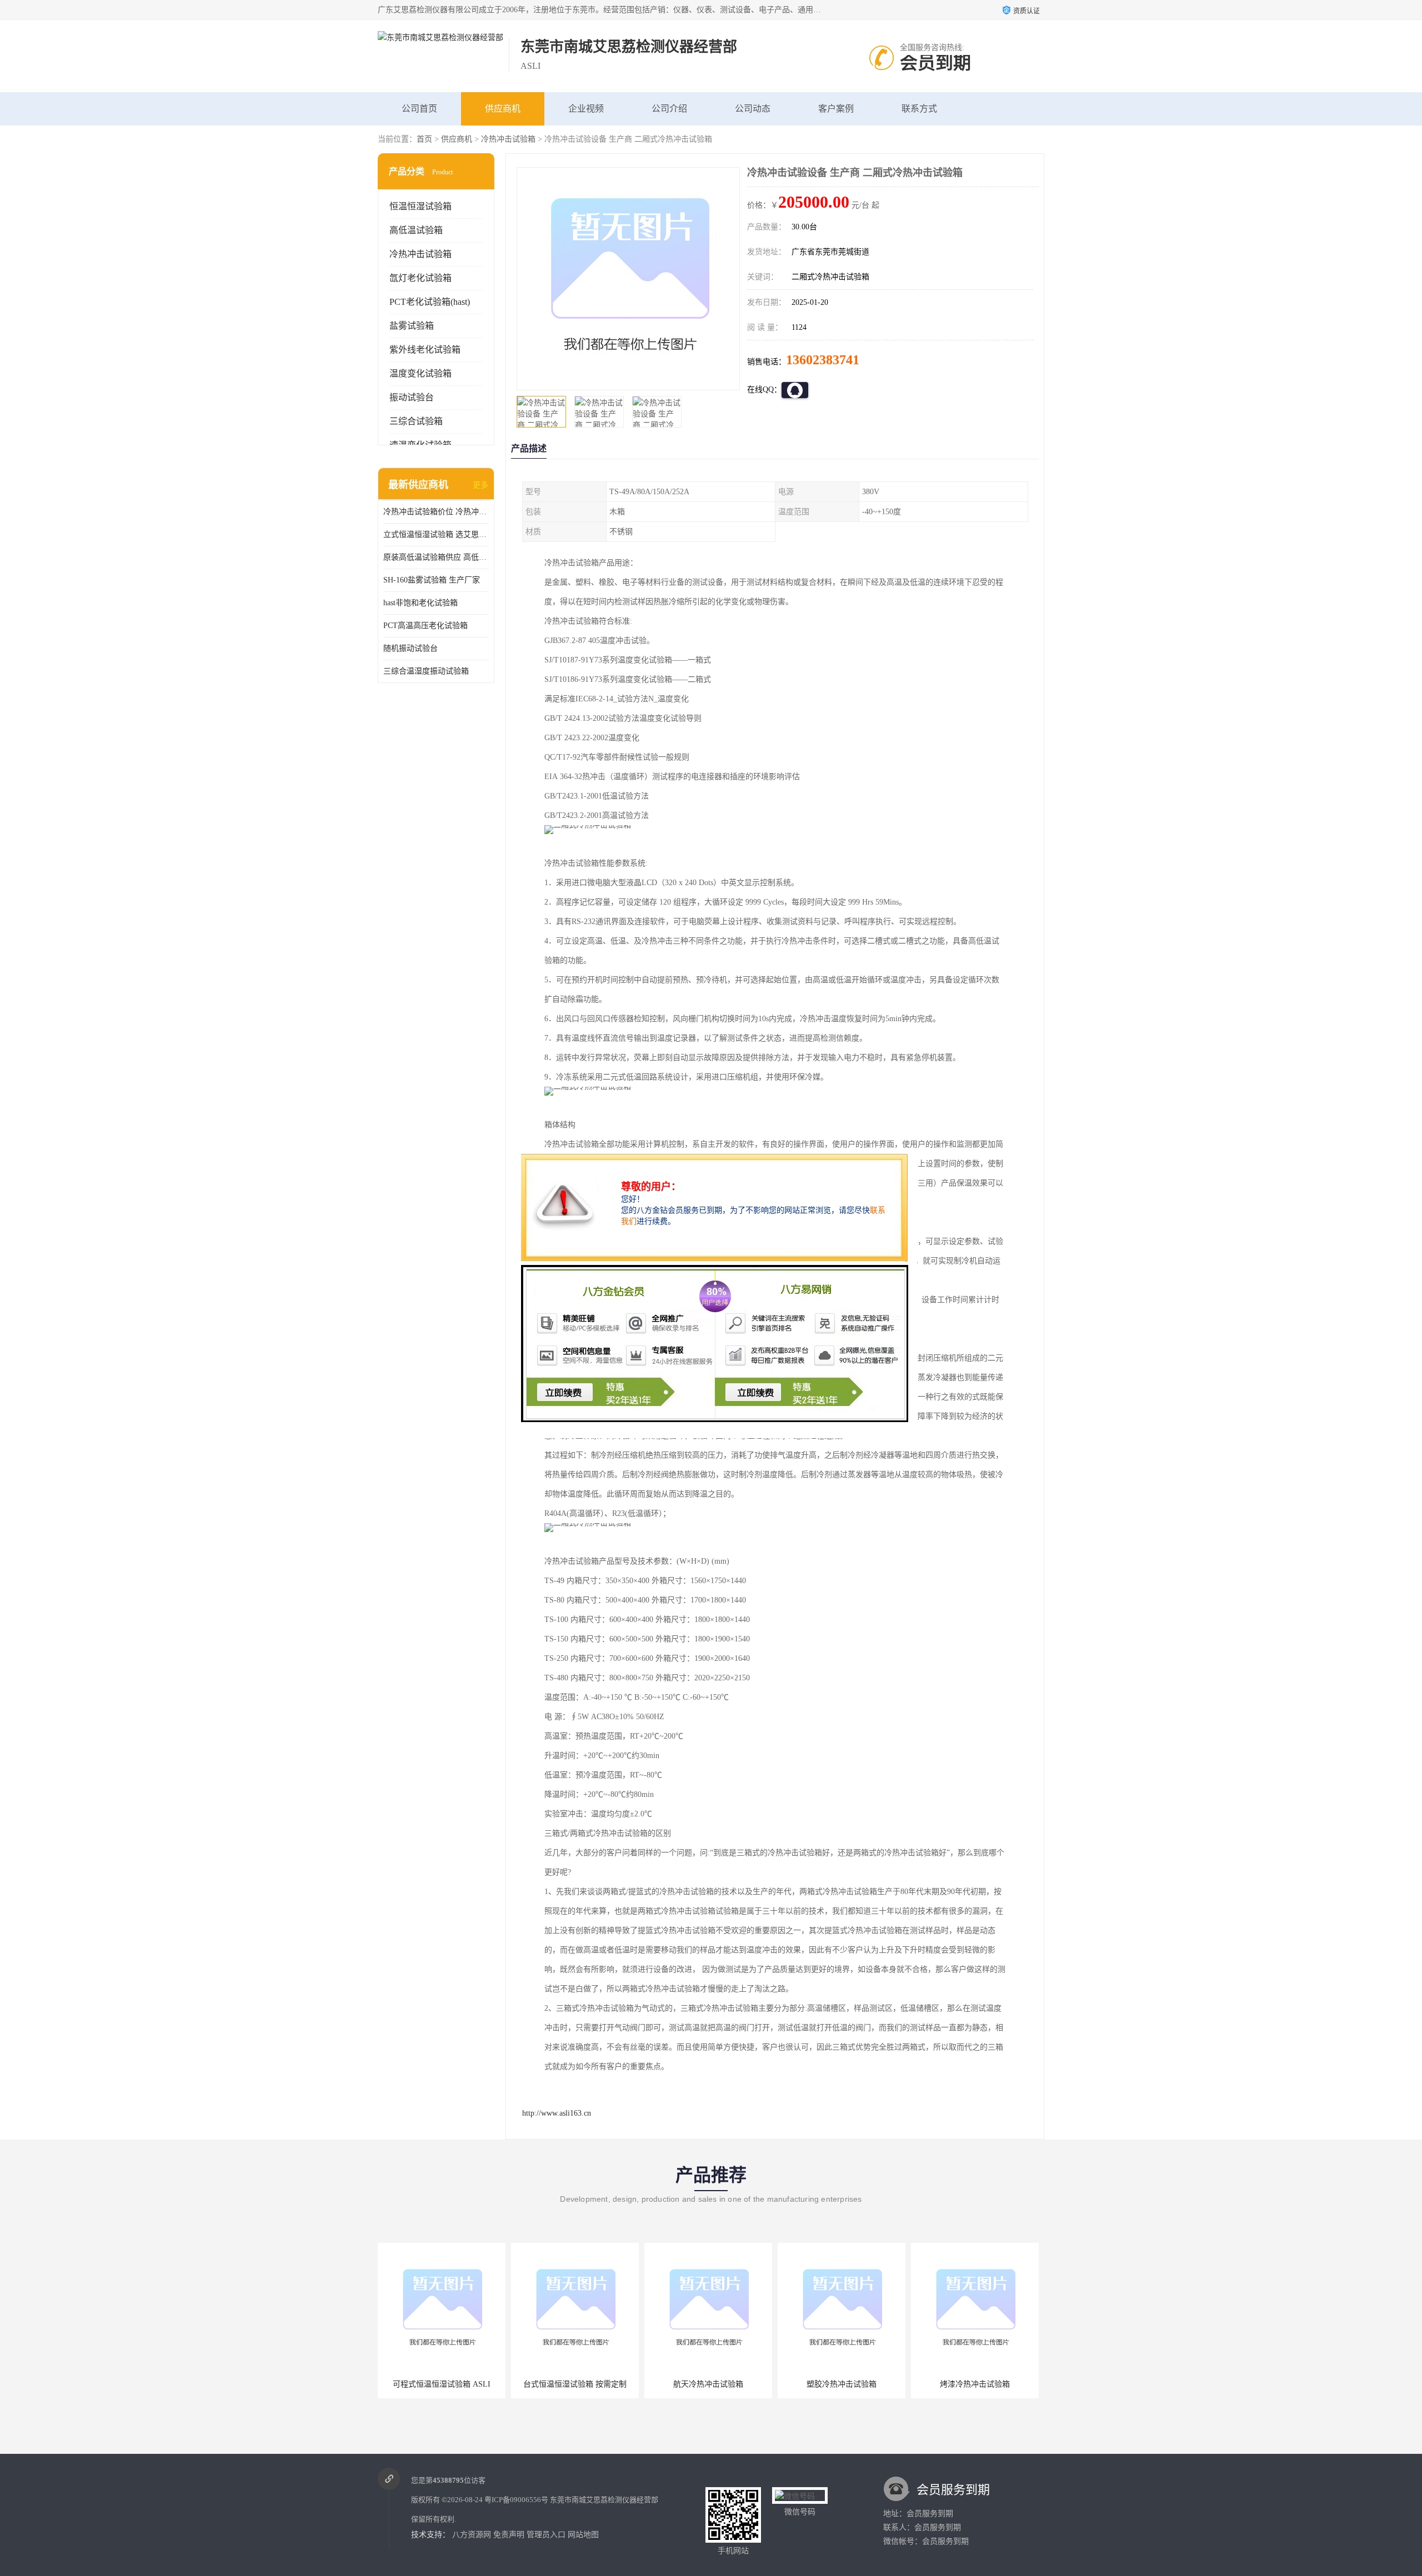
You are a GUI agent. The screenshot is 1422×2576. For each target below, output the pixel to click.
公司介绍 (669, 109)
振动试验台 (412, 397)
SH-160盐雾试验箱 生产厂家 (432, 580)
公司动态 (753, 109)
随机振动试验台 (410, 648)
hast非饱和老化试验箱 (420, 603)
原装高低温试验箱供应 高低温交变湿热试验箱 (436, 557)
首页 (424, 139)
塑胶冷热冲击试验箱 (708, 2384)
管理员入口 (546, 2535)
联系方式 (919, 109)
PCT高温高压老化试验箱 (425, 626)
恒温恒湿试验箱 (420, 206)
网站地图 (583, 2535)
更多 (480, 485)
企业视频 (586, 109)
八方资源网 (472, 2535)
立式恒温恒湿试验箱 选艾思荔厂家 (436, 534)
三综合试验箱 (416, 421)
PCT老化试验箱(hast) (430, 302)
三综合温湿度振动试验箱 (426, 671)
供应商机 (503, 109)
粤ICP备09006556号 (516, 2500)
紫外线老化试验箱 (425, 350)
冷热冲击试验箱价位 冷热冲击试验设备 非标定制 (436, 512)
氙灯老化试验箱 (420, 278)
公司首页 (419, 109)
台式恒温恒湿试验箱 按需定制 (442, 2384)
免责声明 (509, 2535)
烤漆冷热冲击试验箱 (842, 2384)
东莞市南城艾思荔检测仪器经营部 (604, 2500)
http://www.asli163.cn (557, 2113)
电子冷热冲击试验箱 (975, 2384)
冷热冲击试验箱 (508, 139)
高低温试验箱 (416, 230)
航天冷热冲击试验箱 (575, 2384)
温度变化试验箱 (420, 373)
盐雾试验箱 (412, 326)
